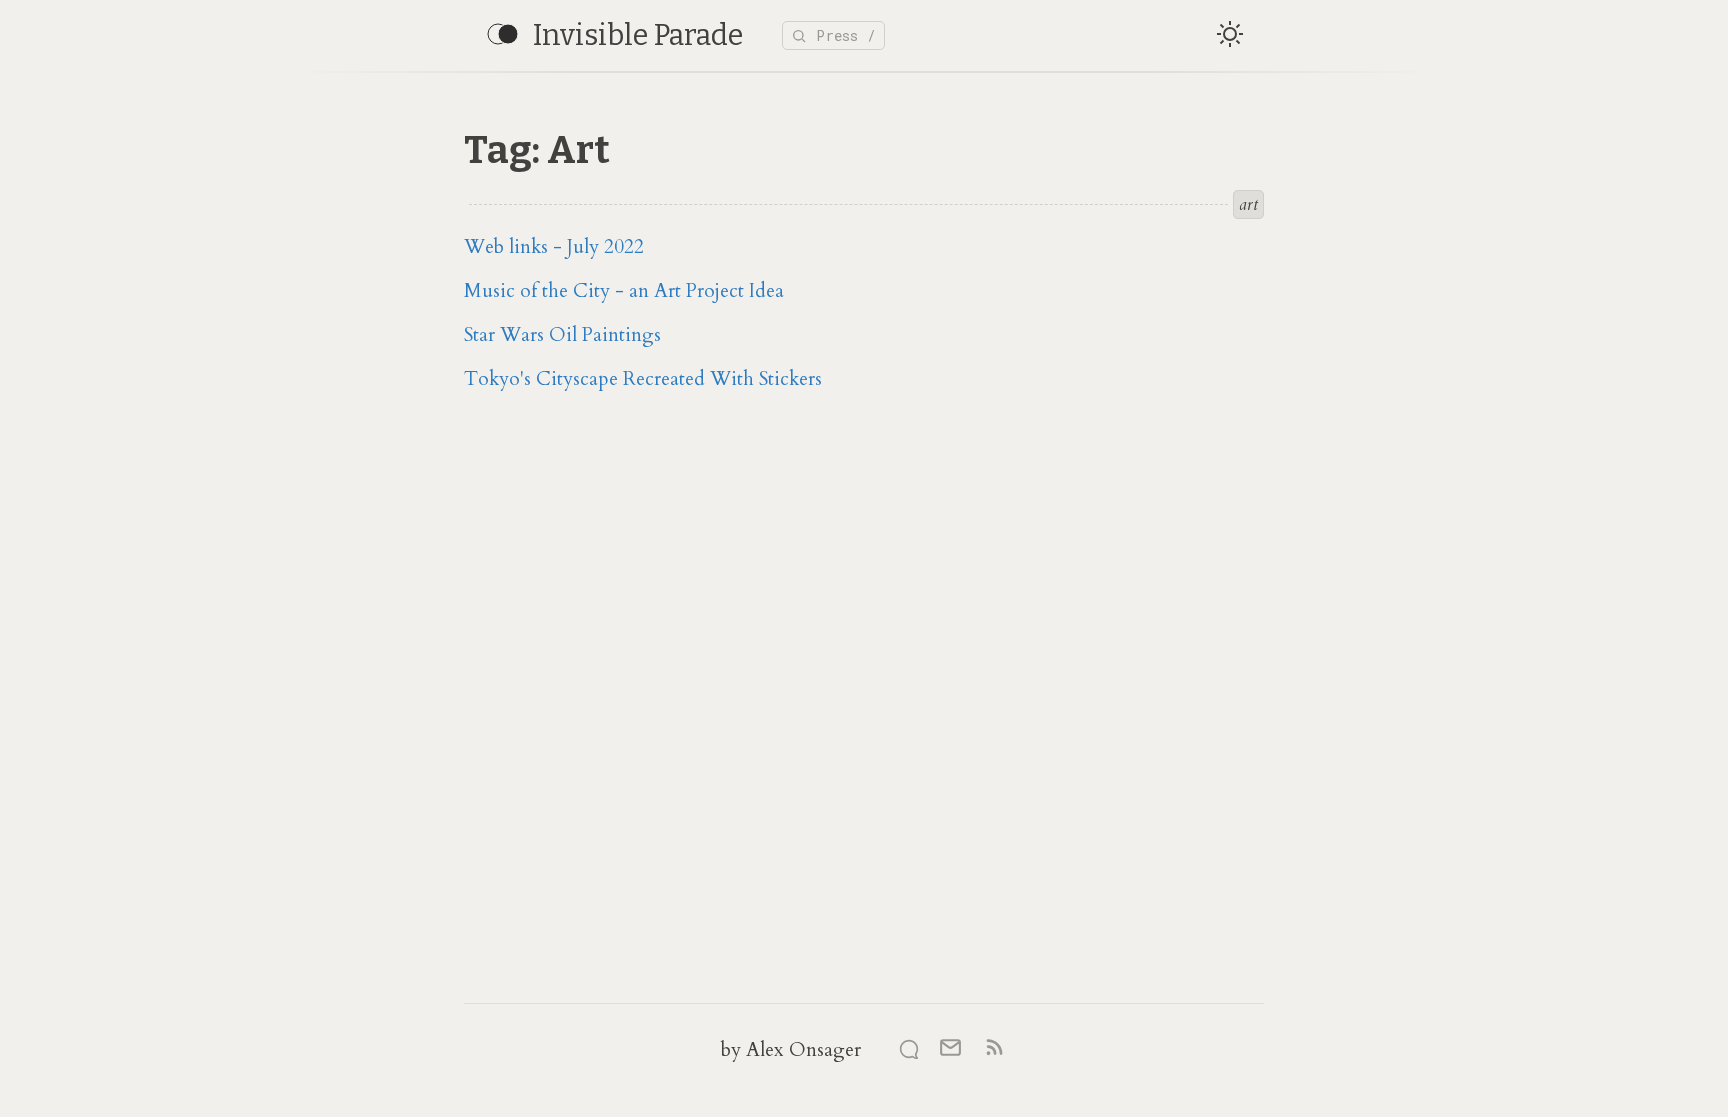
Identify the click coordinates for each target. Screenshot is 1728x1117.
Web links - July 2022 (554, 247)
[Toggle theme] (1230, 35)
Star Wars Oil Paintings (562, 335)
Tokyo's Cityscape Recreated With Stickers (643, 379)
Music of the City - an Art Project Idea (624, 291)
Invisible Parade (638, 35)
